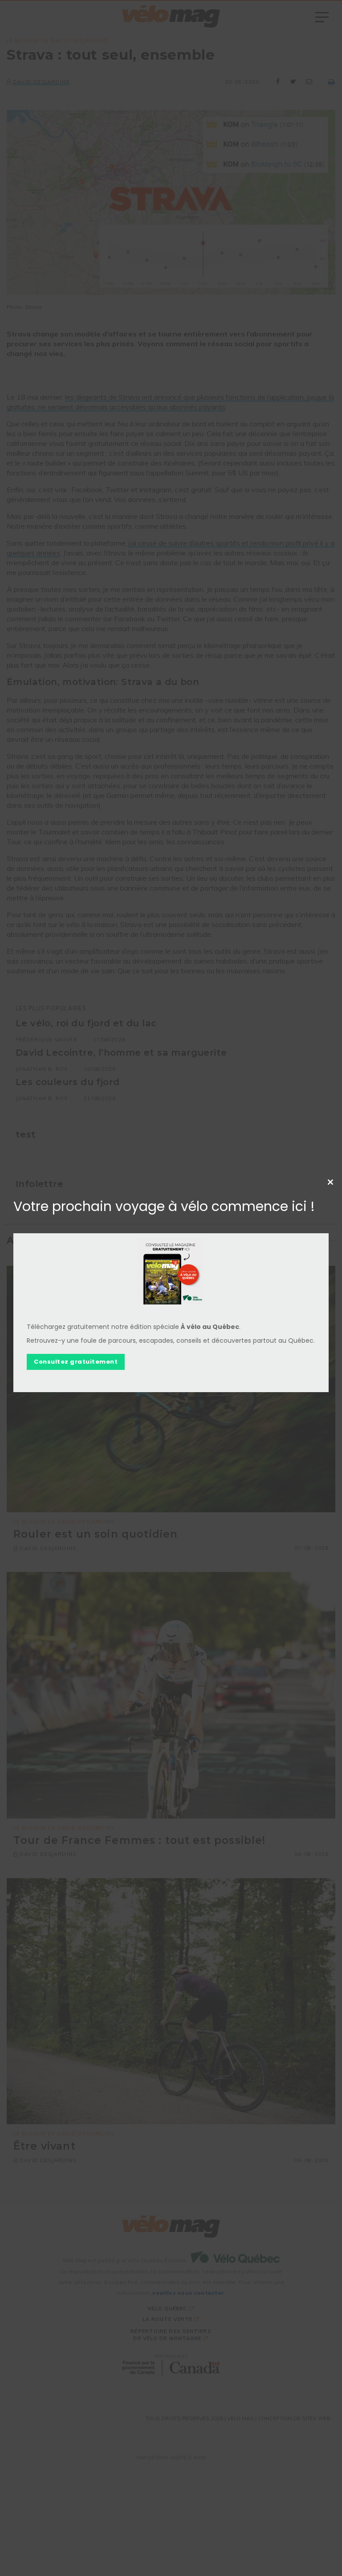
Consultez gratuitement (76, 1362)
